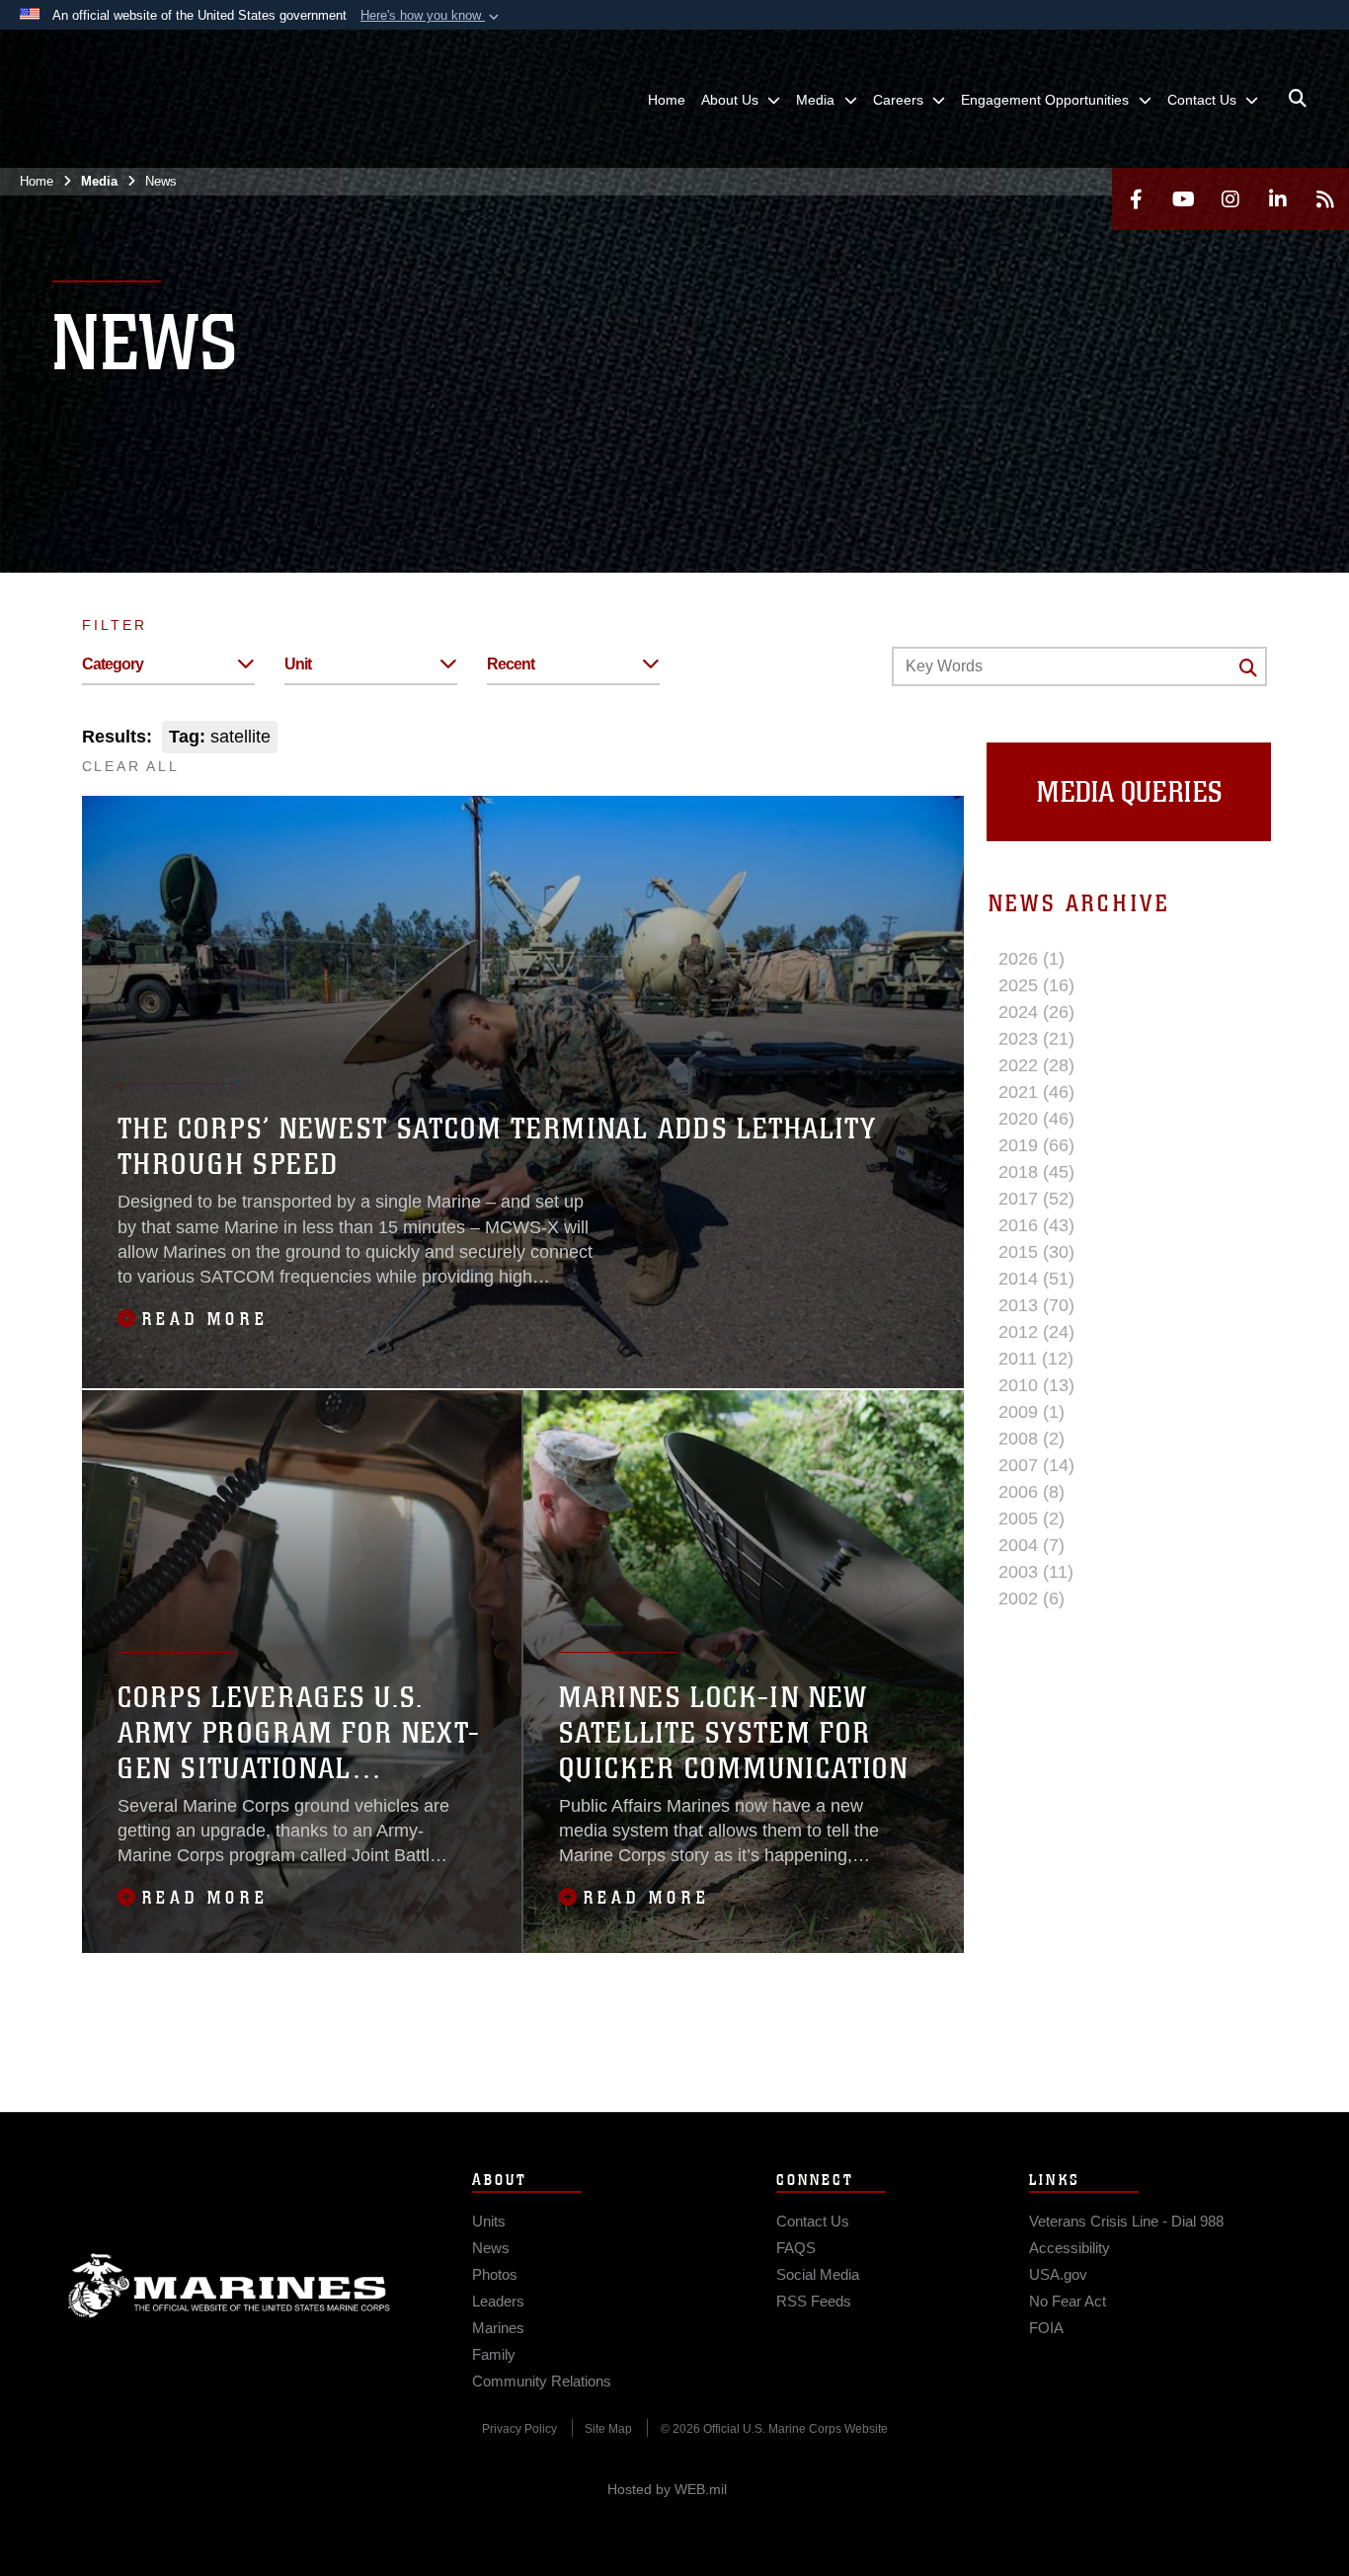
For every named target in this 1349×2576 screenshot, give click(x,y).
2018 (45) (1036, 1172)
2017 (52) (1036, 1199)
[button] (432, 16)
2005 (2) (1032, 1519)
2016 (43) (1036, 1225)
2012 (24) (1036, 1332)
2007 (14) (1036, 1465)
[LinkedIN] (1278, 199)
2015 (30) (1036, 1252)
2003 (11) (1036, 1572)
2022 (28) (1036, 1065)
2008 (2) (1032, 1439)
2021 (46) (1036, 1092)
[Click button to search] (1248, 667)
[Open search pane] (1298, 99)
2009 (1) (1032, 1412)
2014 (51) (1036, 1279)
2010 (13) (1036, 1385)
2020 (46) (1036, 1119)
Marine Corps (229, 2286)
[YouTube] (1183, 199)
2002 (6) (1032, 1599)
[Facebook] (1136, 199)
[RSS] (1325, 199)
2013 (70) (1036, 1305)
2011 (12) (1036, 1359)
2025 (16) (1036, 985)
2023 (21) (1036, 1039)
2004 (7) (1032, 1545)
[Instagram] (1230, 199)
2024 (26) (1036, 1012)
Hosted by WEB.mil (667, 2489)
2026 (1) (1032, 959)
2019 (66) (1036, 1145)
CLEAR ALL (131, 766)
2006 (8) (1032, 1492)
